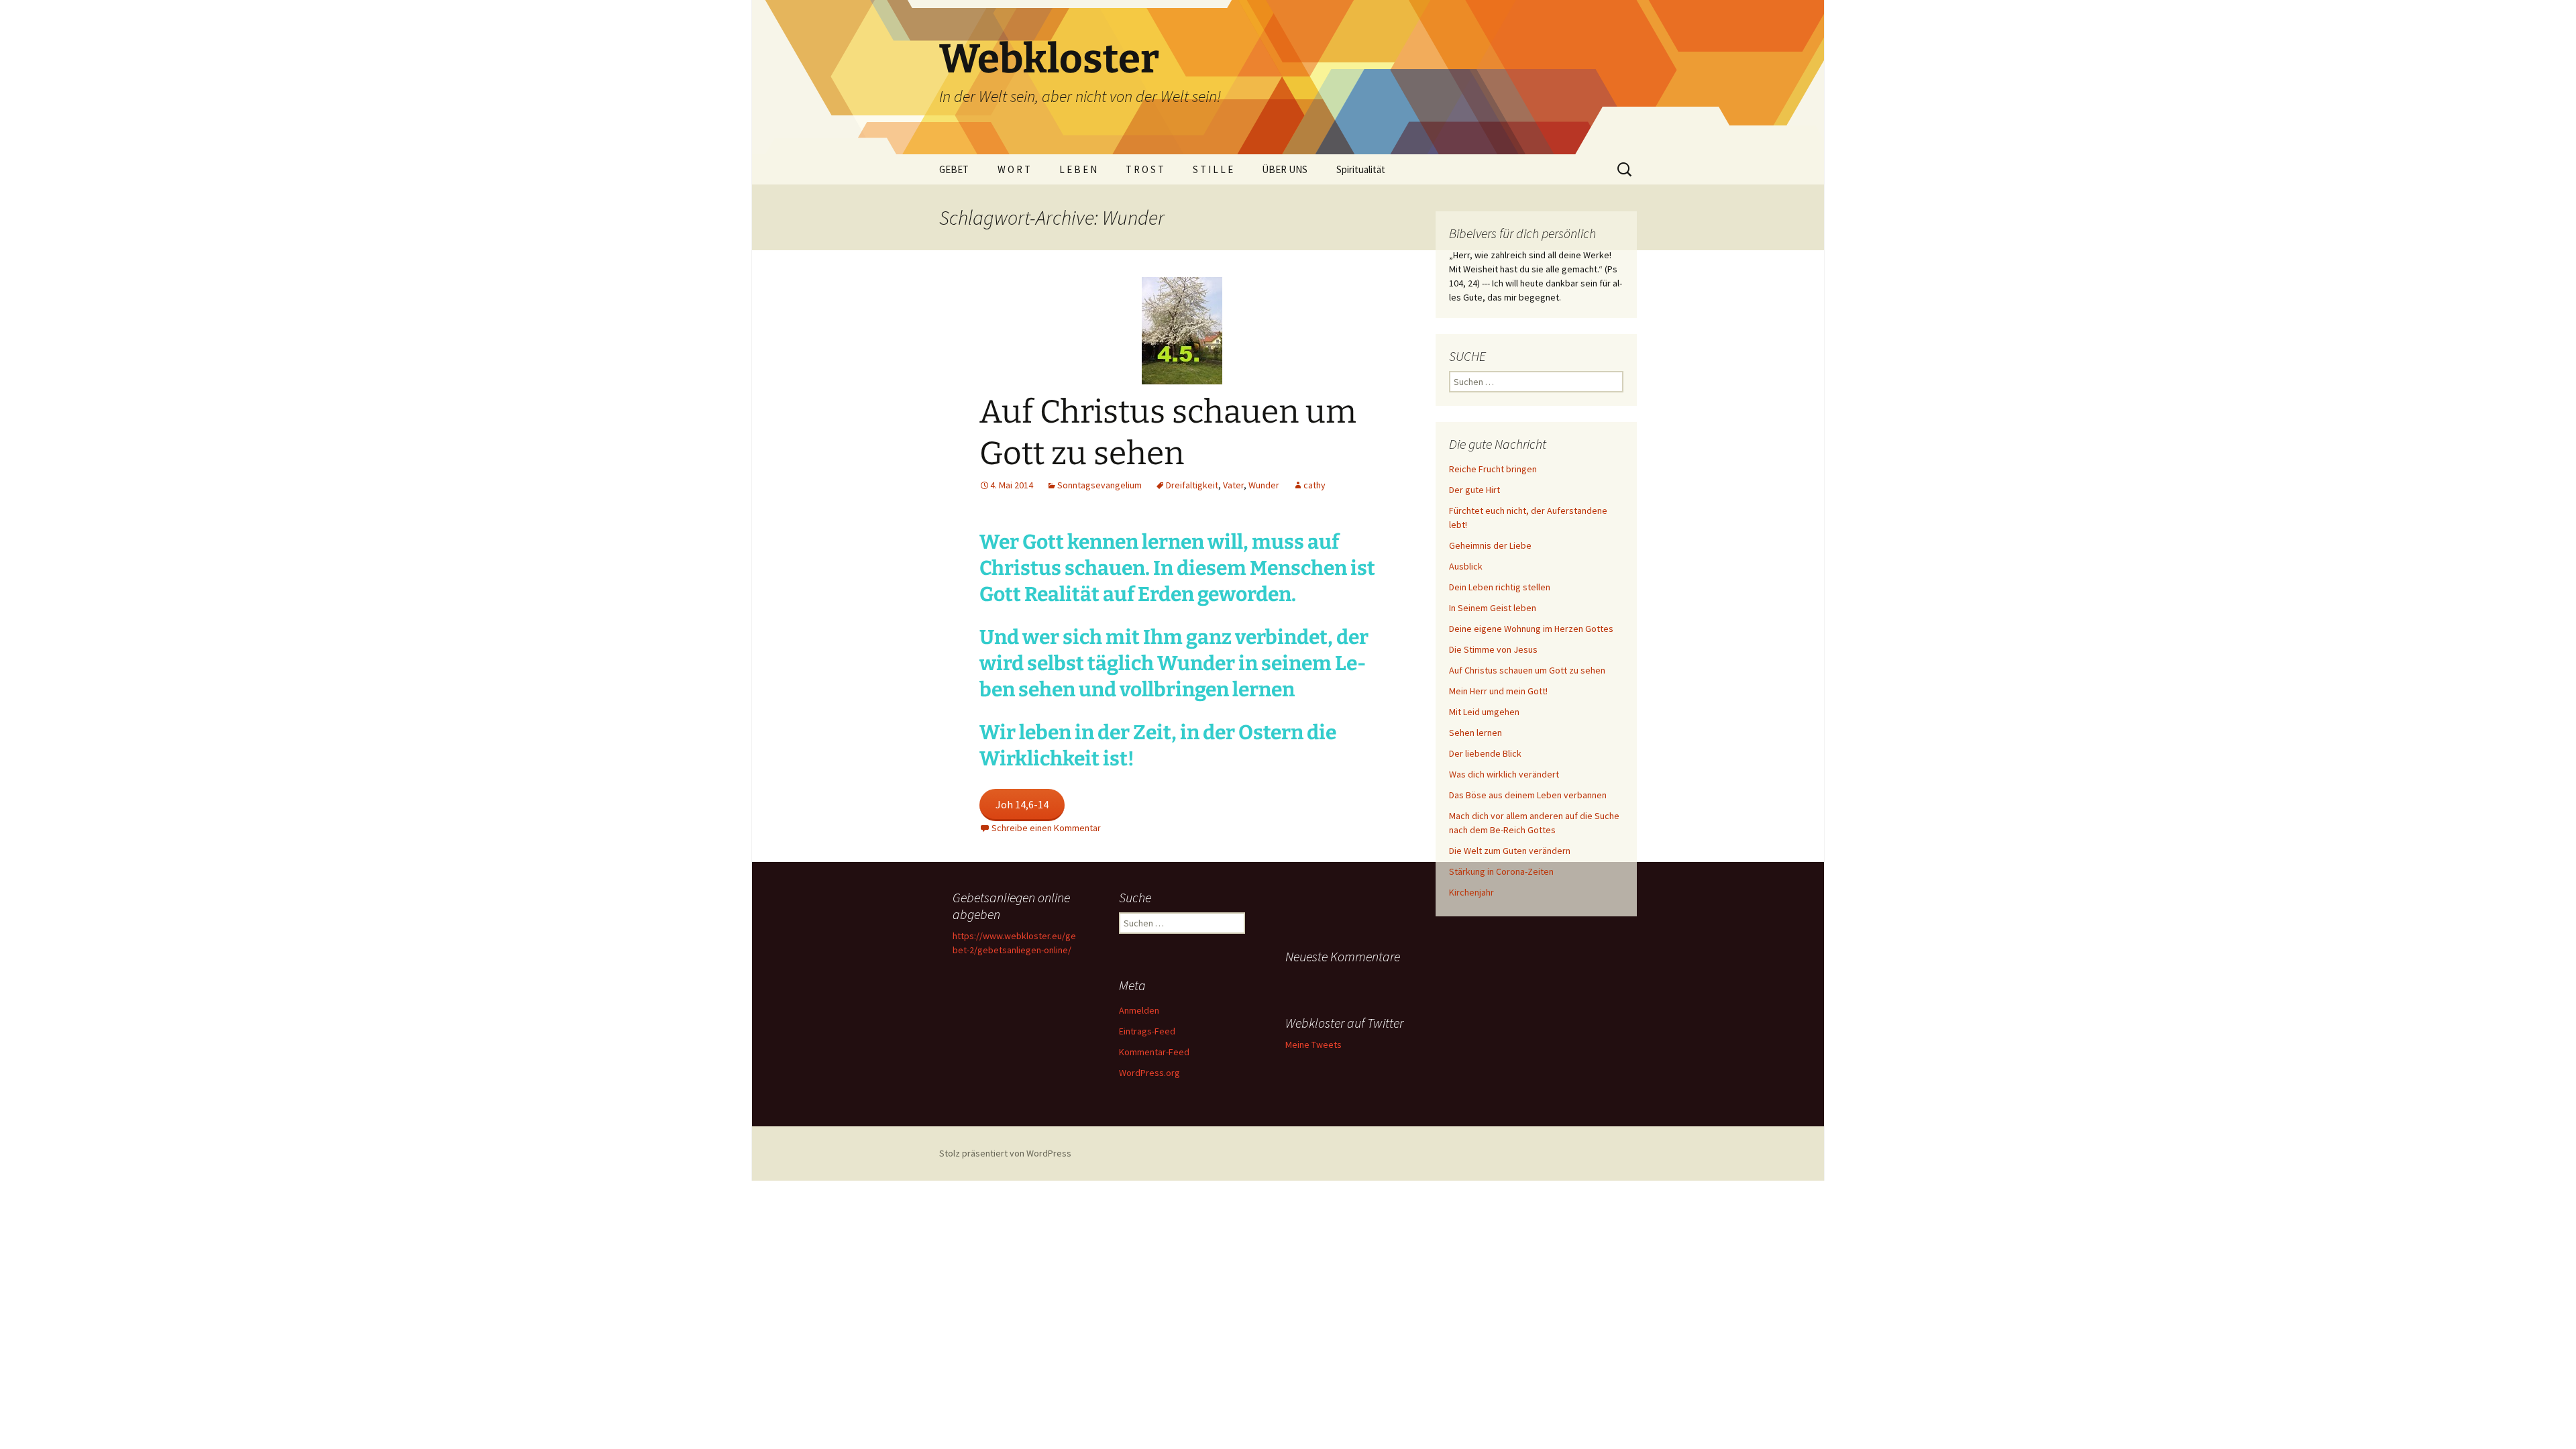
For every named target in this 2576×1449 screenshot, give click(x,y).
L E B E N (1078, 169)
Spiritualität (1361, 169)
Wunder (1264, 485)
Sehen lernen (1475, 733)
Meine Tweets (1313, 1044)
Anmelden (1139, 1010)
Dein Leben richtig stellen (1500, 587)
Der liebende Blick (1485, 753)
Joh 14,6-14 (1022, 804)
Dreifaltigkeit (1192, 485)
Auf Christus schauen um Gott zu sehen (1527, 670)
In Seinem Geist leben (1493, 608)
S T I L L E (1213, 169)
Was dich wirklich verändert (1504, 774)
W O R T (1014, 169)
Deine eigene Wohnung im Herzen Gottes (1531, 629)
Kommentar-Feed (1154, 1052)
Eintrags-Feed (1147, 1031)
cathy (1314, 485)
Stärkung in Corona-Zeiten (1501, 871)
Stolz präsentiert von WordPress (1005, 1153)
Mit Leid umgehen (1484, 712)
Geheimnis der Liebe (1490, 545)
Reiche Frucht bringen (1493, 469)
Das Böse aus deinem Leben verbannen (1528, 795)
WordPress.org (1149, 1073)
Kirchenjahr (1471, 892)
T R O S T (1145, 169)
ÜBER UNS (1285, 169)
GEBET (954, 169)
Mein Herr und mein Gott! (1498, 691)
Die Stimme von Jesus (1493, 649)
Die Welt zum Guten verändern (1510, 851)
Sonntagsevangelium (1099, 485)
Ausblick (1466, 566)
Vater (1233, 485)
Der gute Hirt (1474, 490)
